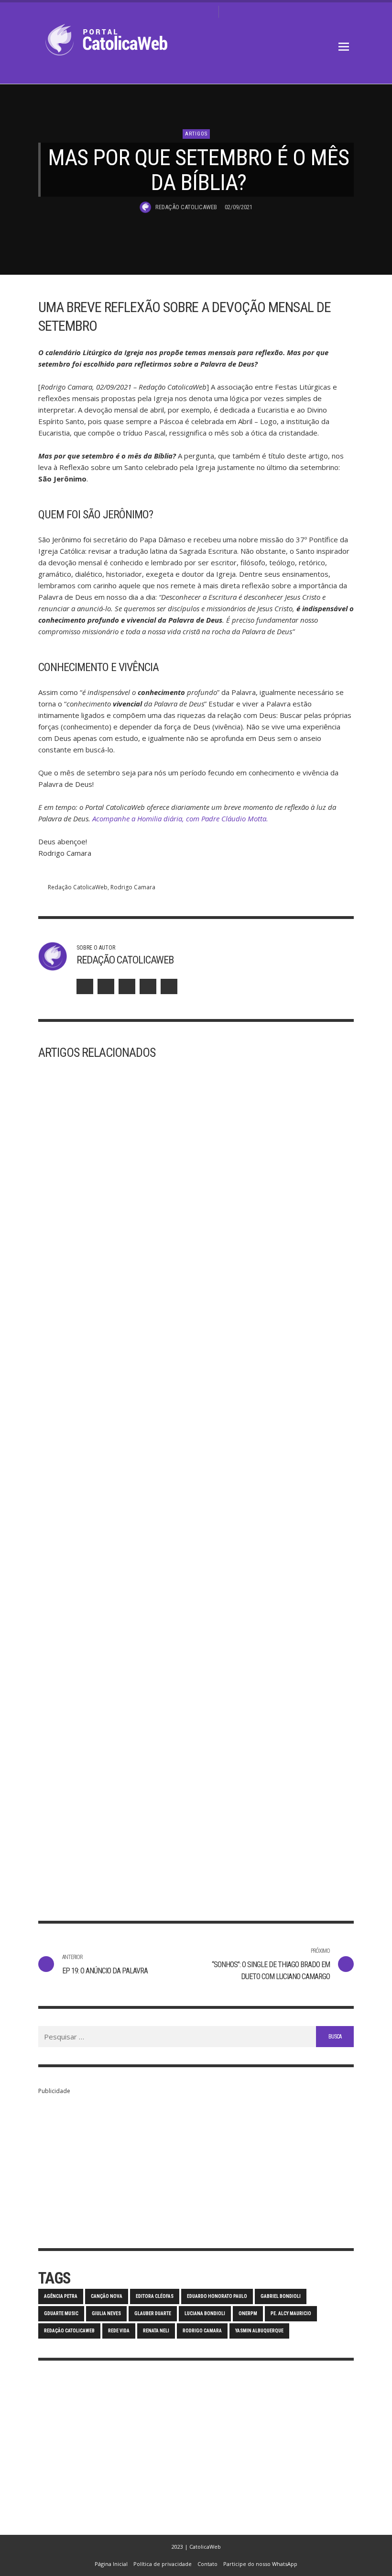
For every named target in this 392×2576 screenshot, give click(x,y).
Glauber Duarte (153, 2313)
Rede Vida (119, 2331)
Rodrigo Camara (133, 887)
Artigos (196, 134)
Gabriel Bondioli (281, 2296)
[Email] (169, 986)
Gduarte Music (61, 2313)
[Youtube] (207, 12)
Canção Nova (107, 2296)
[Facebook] (162, 12)
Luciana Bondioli (205, 2313)
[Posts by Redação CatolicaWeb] (145, 207)
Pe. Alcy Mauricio (291, 2313)
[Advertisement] (196, 2164)
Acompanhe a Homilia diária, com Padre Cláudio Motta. (180, 818)
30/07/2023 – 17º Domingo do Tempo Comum (109, 1843)
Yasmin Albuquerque (259, 2331)
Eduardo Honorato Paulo (217, 2296)
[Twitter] (192, 12)
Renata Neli (156, 2331)
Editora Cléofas (155, 2296)
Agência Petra (61, 2296)
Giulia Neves (106, 2313)
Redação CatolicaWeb (186, 207)
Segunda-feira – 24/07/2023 (259, 1837)
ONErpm (248, 2313)
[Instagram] (177, 12)
